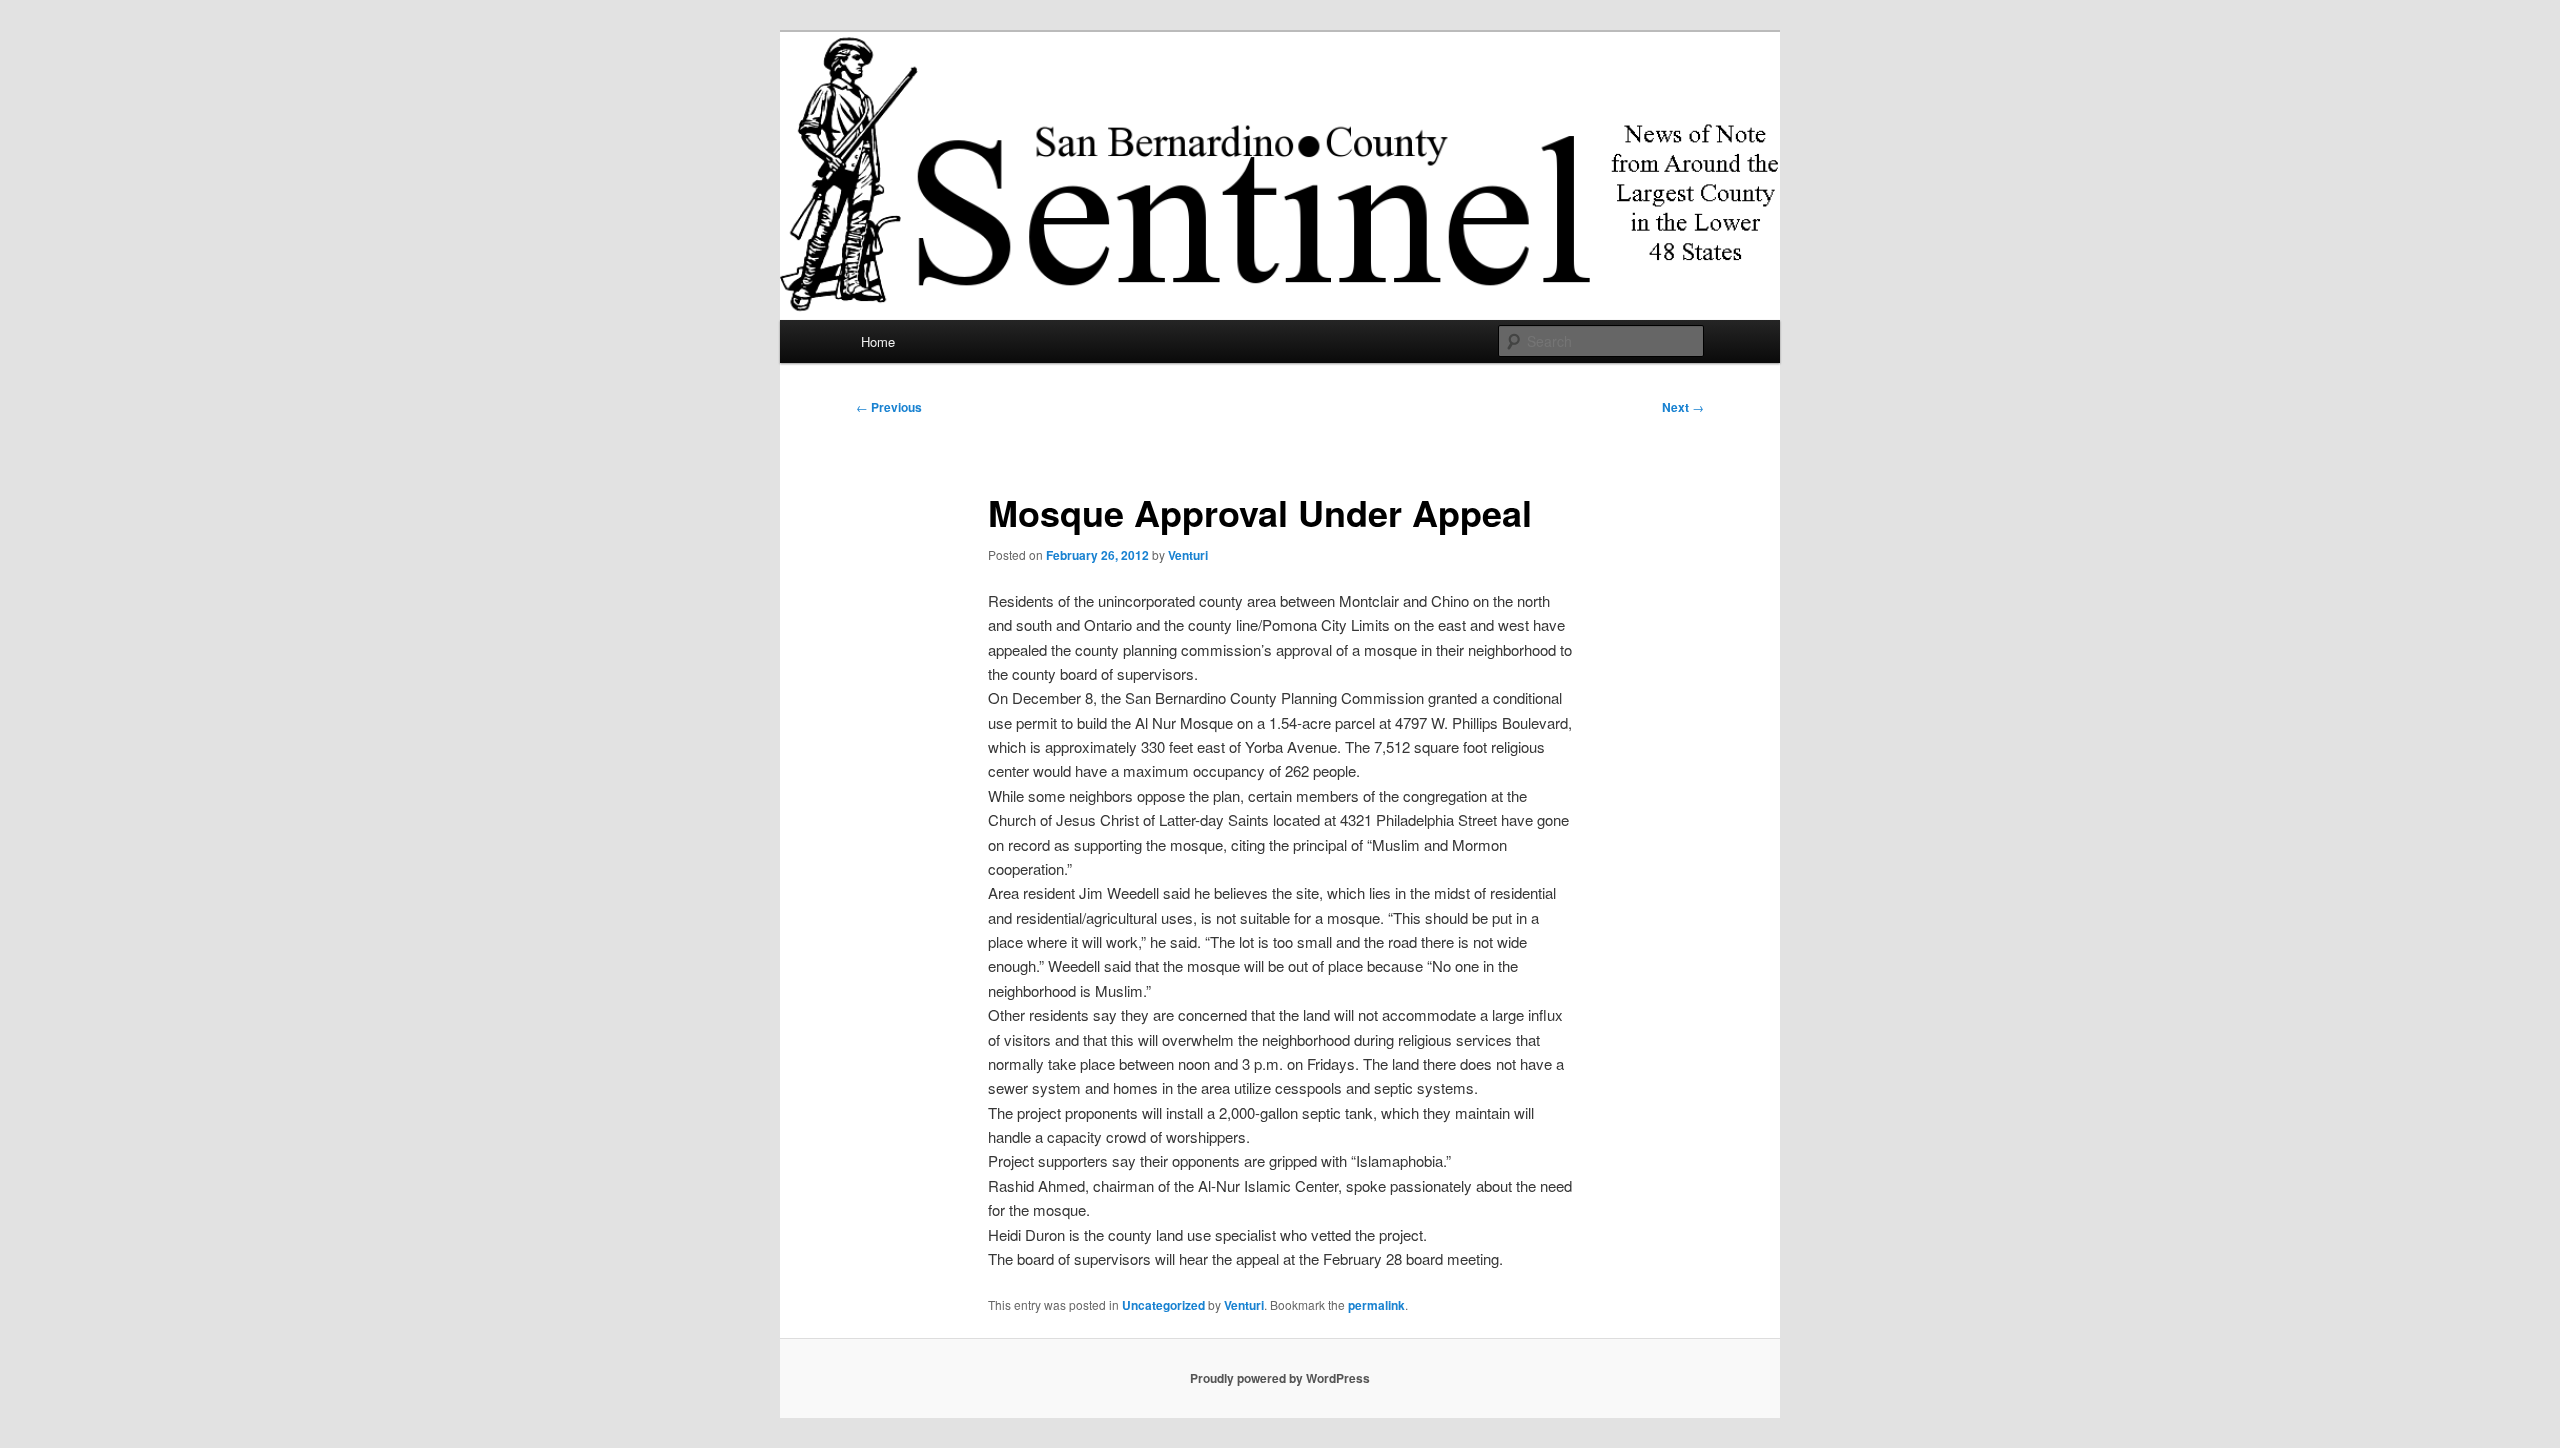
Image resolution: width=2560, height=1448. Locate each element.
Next (1683, 407)
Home (878, 341)
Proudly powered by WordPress (1280, 1378)
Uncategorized (1163, 1305)
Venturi (1188, 555)
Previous (889, 407)
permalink (1376, 1305)
